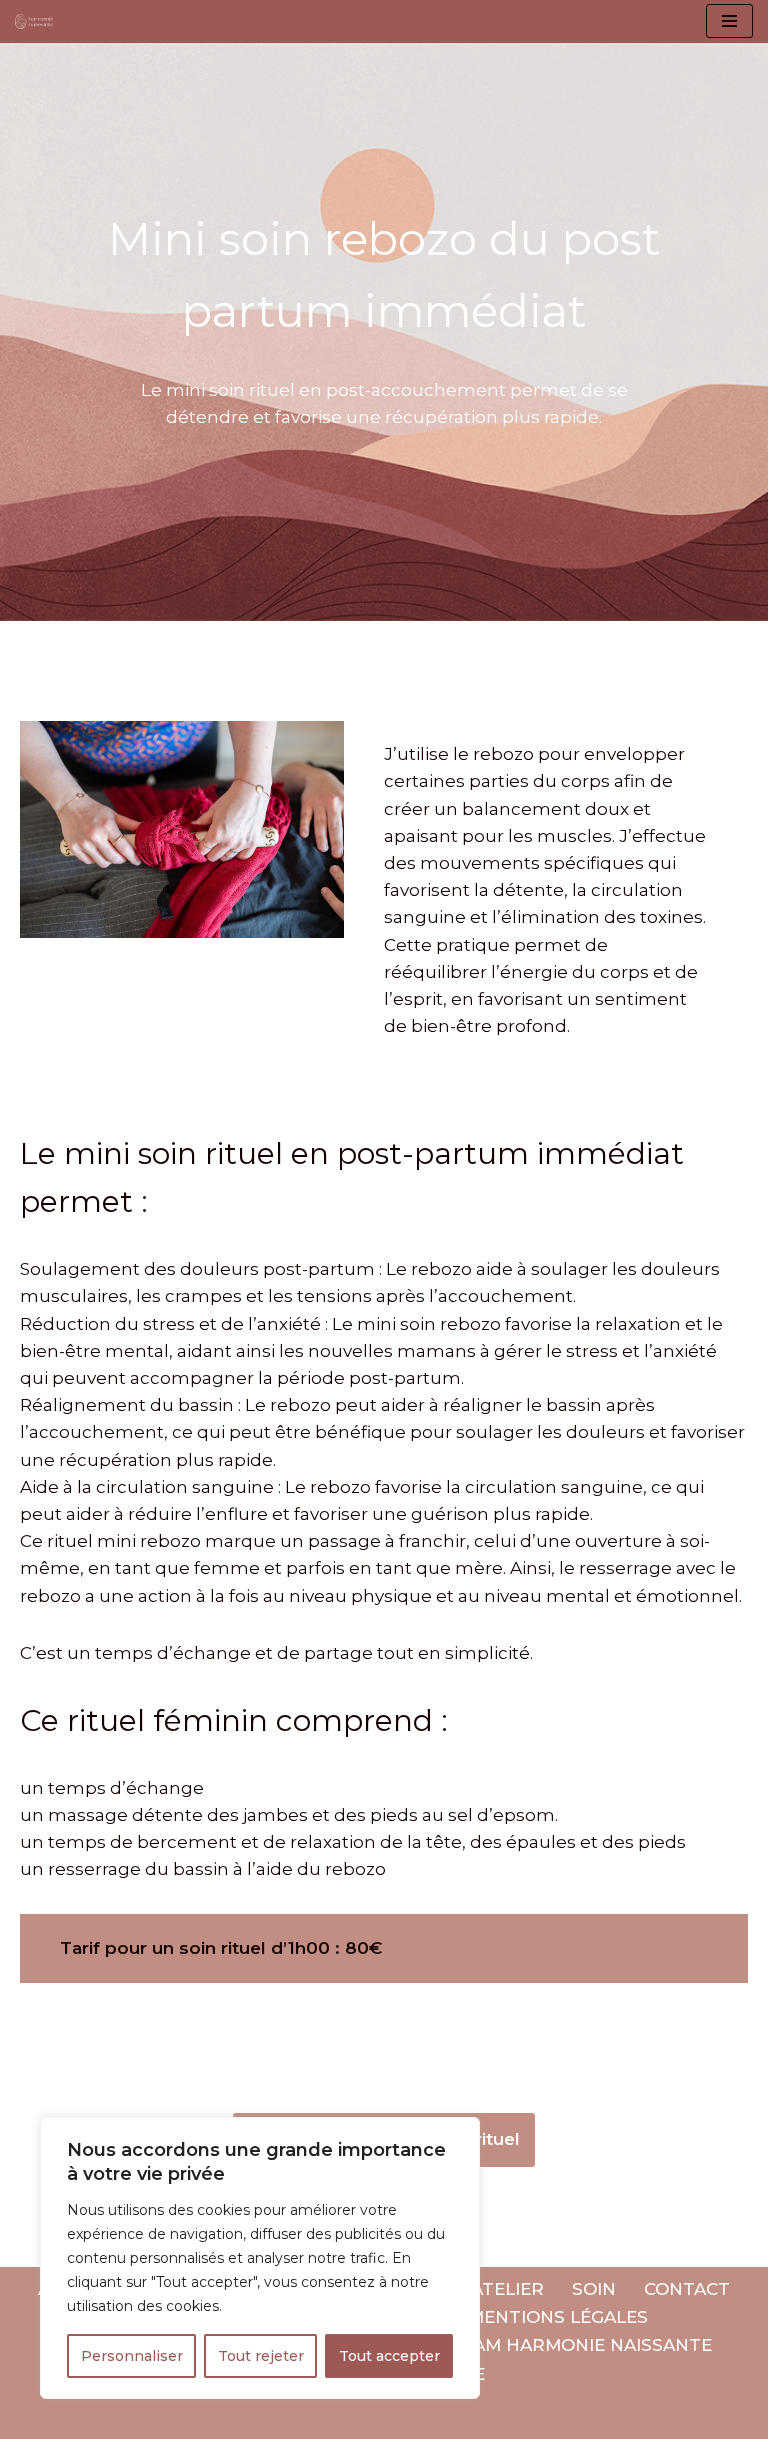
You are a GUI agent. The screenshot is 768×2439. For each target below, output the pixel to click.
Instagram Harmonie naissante (553, 2345)
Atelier (507, 2289)
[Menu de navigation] (729, 21)
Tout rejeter (261, 2356)
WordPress (237, 2417)
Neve (37, 2417)
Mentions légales (558, 2317)
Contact (687, 2289)
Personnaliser (132, 2356)
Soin (594, 2289)
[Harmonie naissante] (39, 21)
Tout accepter (389, 2356)
